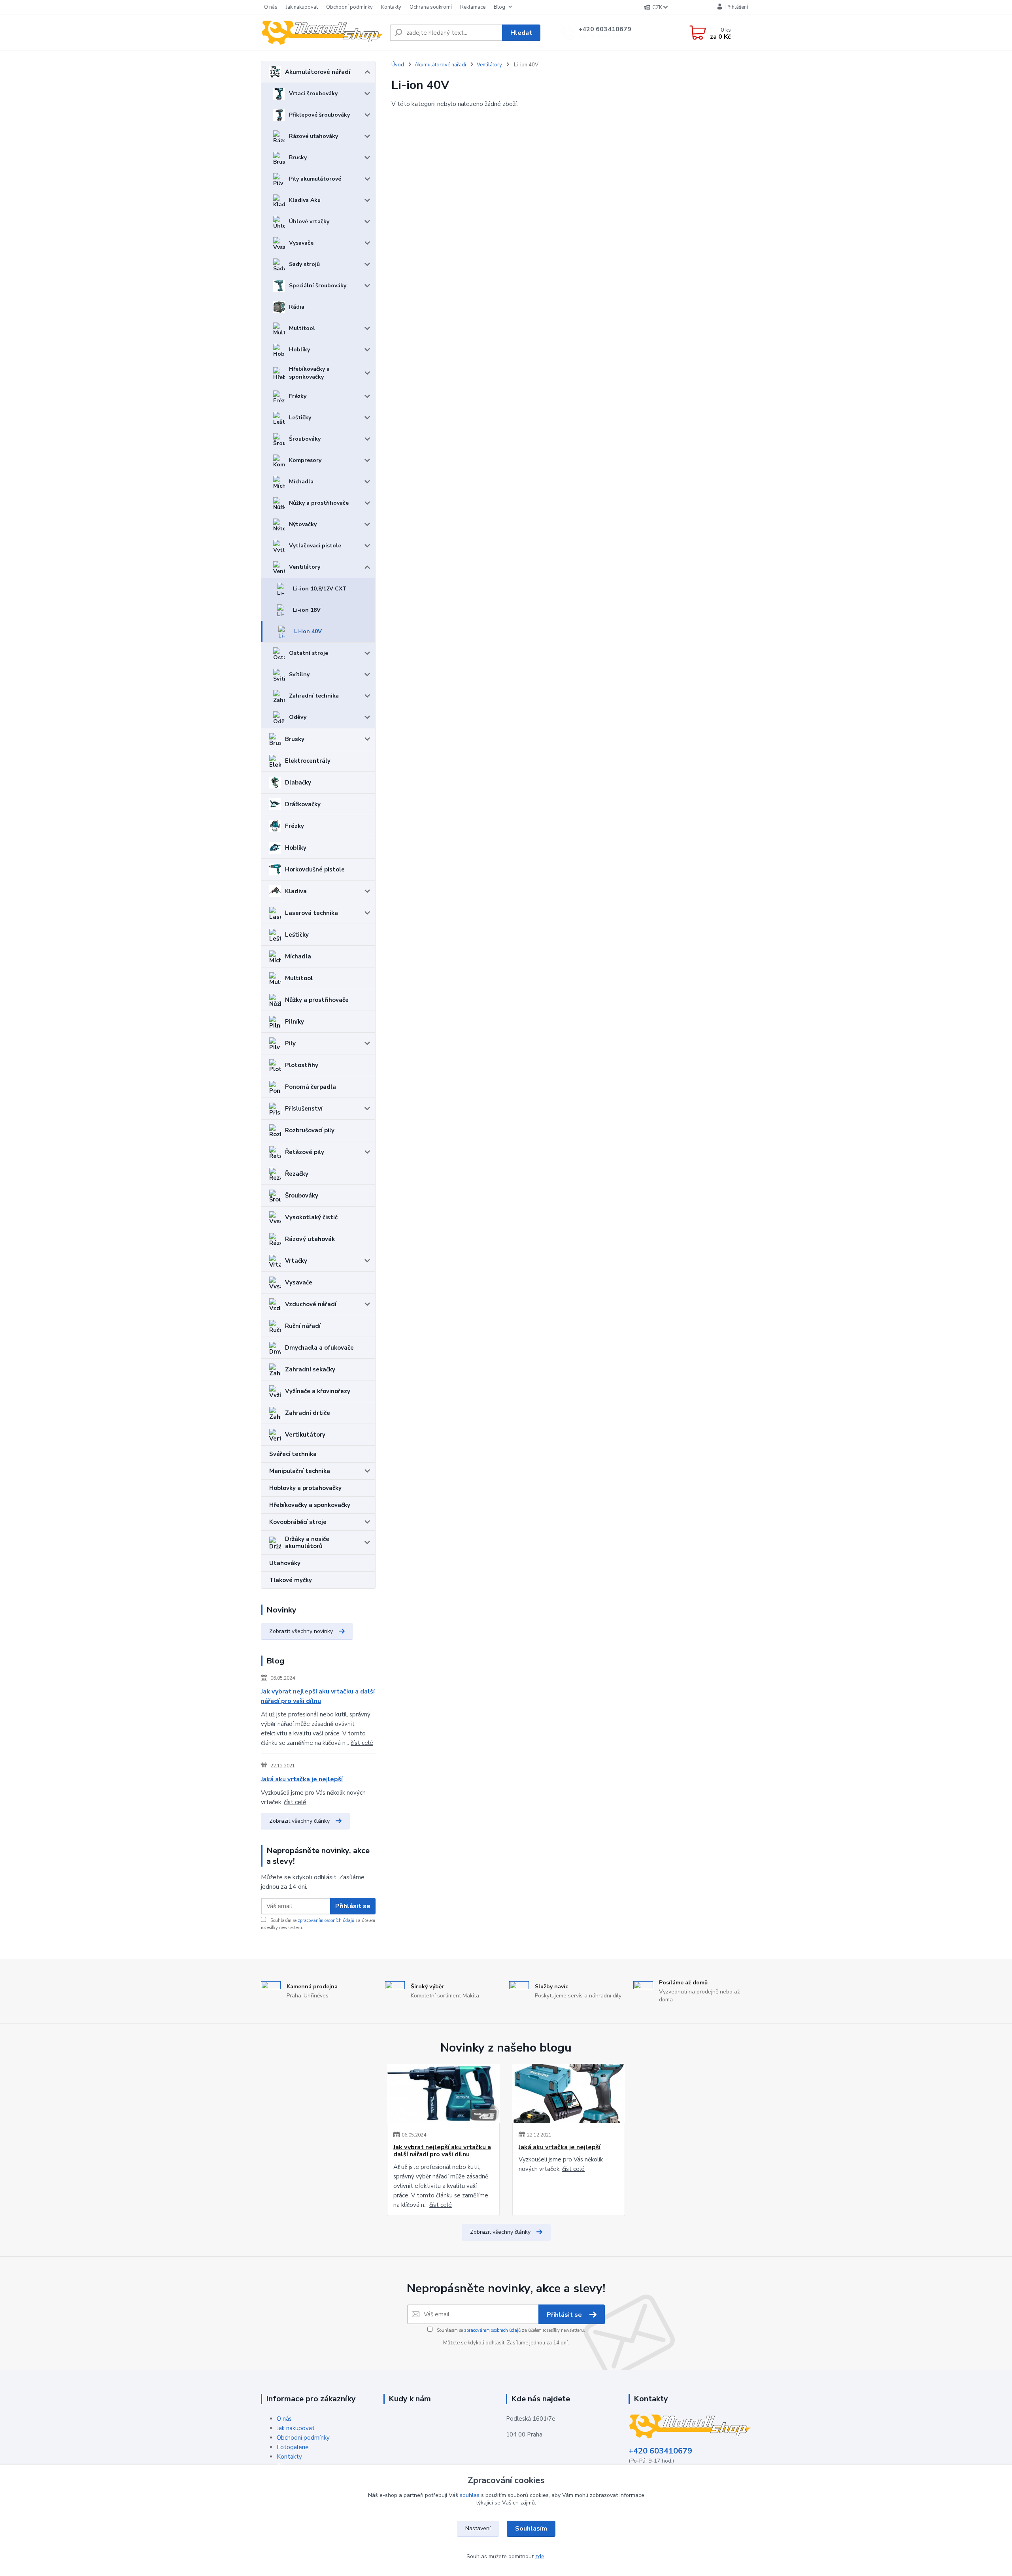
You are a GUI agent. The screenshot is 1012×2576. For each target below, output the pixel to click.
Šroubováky (305, 439)
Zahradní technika (314, 696)
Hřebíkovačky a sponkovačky (309, 373)
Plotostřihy (302, 1065)
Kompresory (305, 460)
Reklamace (473, 7)
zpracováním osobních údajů (326, 1921)
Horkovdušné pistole (315, 869)
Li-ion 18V (307, 610)
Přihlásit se (353, 1906)
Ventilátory (305, 567)
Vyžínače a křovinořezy (318, 1391)
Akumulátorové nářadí (318, 72)
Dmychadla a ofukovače (319, 1348)
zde (540, 2556)
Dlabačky (298, 783)
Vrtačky (296, 1261)
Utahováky (285, 1563)
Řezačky (297, 1174)
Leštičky (300, 418)
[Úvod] (322, 33)
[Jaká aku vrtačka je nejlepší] (569, 2093)
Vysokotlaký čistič (311, 1217)
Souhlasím (531, 2529)
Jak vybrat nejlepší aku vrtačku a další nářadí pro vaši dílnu (318, 1696)
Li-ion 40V (308, 631)
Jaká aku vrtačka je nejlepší (302, 1779)
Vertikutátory (305, 1435)
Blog (499, 7)
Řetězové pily (305, 1152)
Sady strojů (304, 264)
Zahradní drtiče (308, 1413)
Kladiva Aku (305, 200)
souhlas (470, 2495)
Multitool (302, 328)
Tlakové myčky (291, 1580)
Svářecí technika (293, 1454)
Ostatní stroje (309, 653)
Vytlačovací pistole (315, 546)
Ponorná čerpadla (311, 1087)
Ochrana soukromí (431, 7)
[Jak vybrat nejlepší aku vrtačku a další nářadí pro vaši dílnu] (443, 2093)
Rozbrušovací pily (310, 1130)
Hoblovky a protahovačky (305, 1488)
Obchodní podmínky (349, 7)
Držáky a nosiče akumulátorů (307, 1543)
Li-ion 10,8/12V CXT (320, 589)
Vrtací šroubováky (313, 93)
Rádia (297, 307)
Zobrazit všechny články (299, 1821)
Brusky (298, 157)
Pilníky (295, 1022)
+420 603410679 (605, 29)
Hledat (521, 33)
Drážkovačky (303, 804)
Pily (290, 1043)
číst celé (362, 1743)
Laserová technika (312, 913)
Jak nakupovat (302, 7)
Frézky (298, 396)
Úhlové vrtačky (309, 222)
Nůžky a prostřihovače (319, 503)
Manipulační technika (300, 1471)
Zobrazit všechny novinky (301, 1631)
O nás (271, 7)
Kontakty (391, 7)
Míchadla (301, 482)
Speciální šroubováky (318, 286)
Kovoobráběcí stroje (298, 1522)
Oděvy (298, 717)
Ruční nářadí (303, 1326)
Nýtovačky (303, 524)
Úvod (398, 65)
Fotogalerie (293, 2447)
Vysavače (301, 243)
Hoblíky (299, 350)
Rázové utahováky (313, 136)
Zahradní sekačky (310, 1369)
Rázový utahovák (310, 1239)
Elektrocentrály (308, 761)
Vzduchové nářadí (311, 1304)
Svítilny (299, 674)
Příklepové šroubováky (319, 115)
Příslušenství (304, 1109)
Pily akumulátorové (315, 179)
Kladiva (296, 891)
